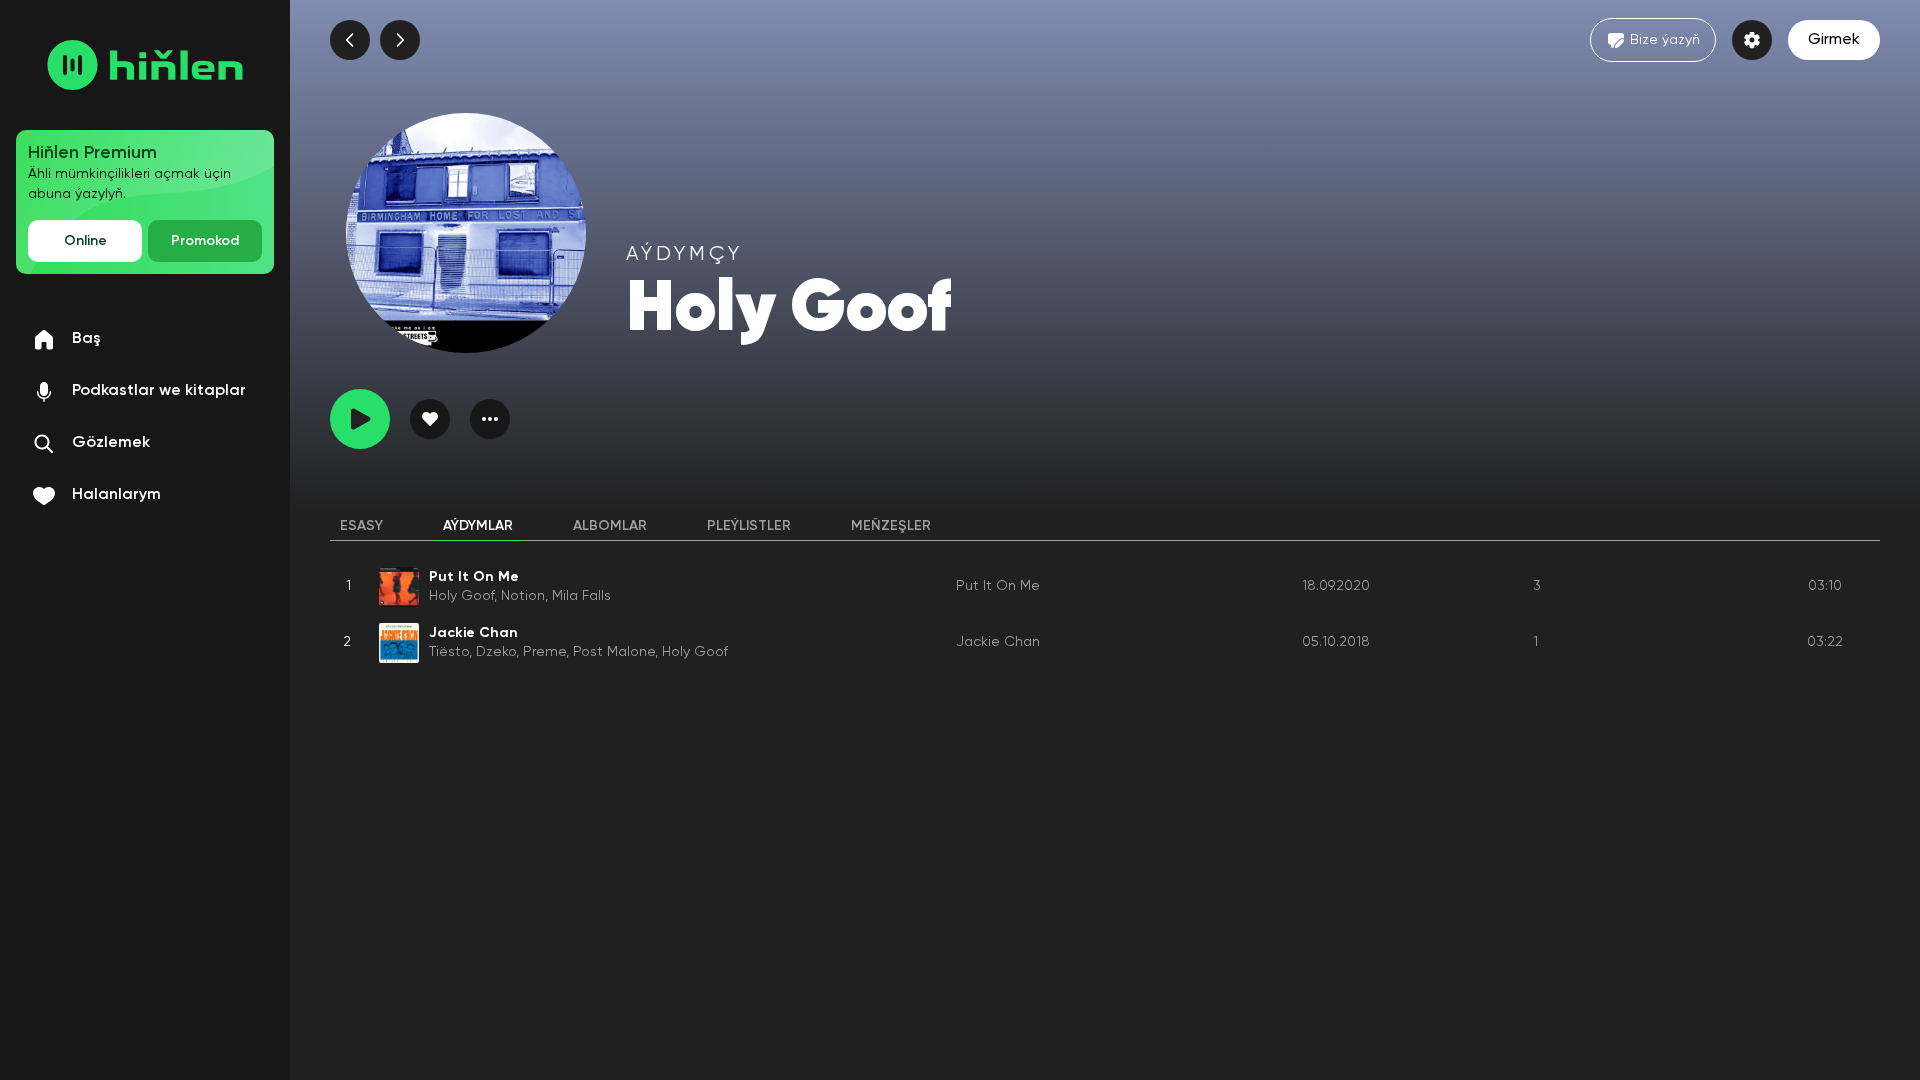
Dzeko (496, 652)
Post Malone (614, 652)
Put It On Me (998, 586)
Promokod (205, 241)
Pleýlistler (749, 526)
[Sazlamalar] (1752, 40)
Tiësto (449, 652)
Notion (523, 596)
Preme (544, 652)
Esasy (361, 526)
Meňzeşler (891, 526)
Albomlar (610, 526)
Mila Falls (581, 596)
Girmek (1834, 40)
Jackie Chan (998, 642)
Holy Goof (461, 596)
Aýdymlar (478, 526)
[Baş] (145, 65)
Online (85, 241)
